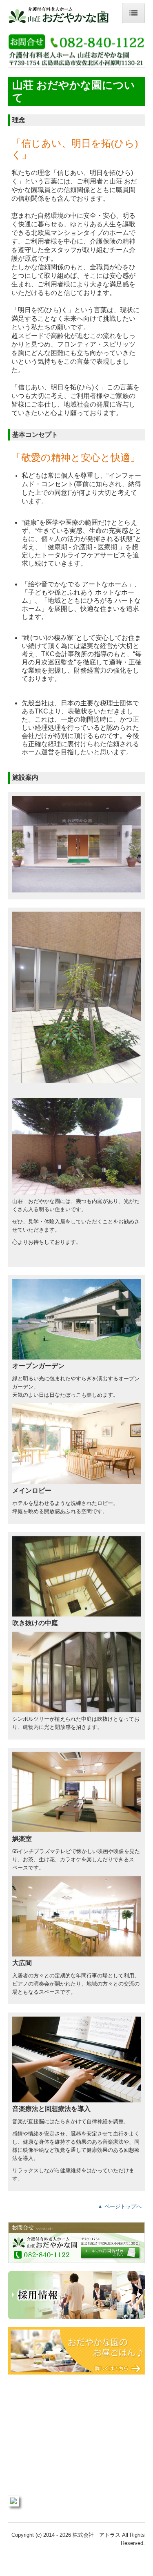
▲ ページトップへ (120, 2206)
